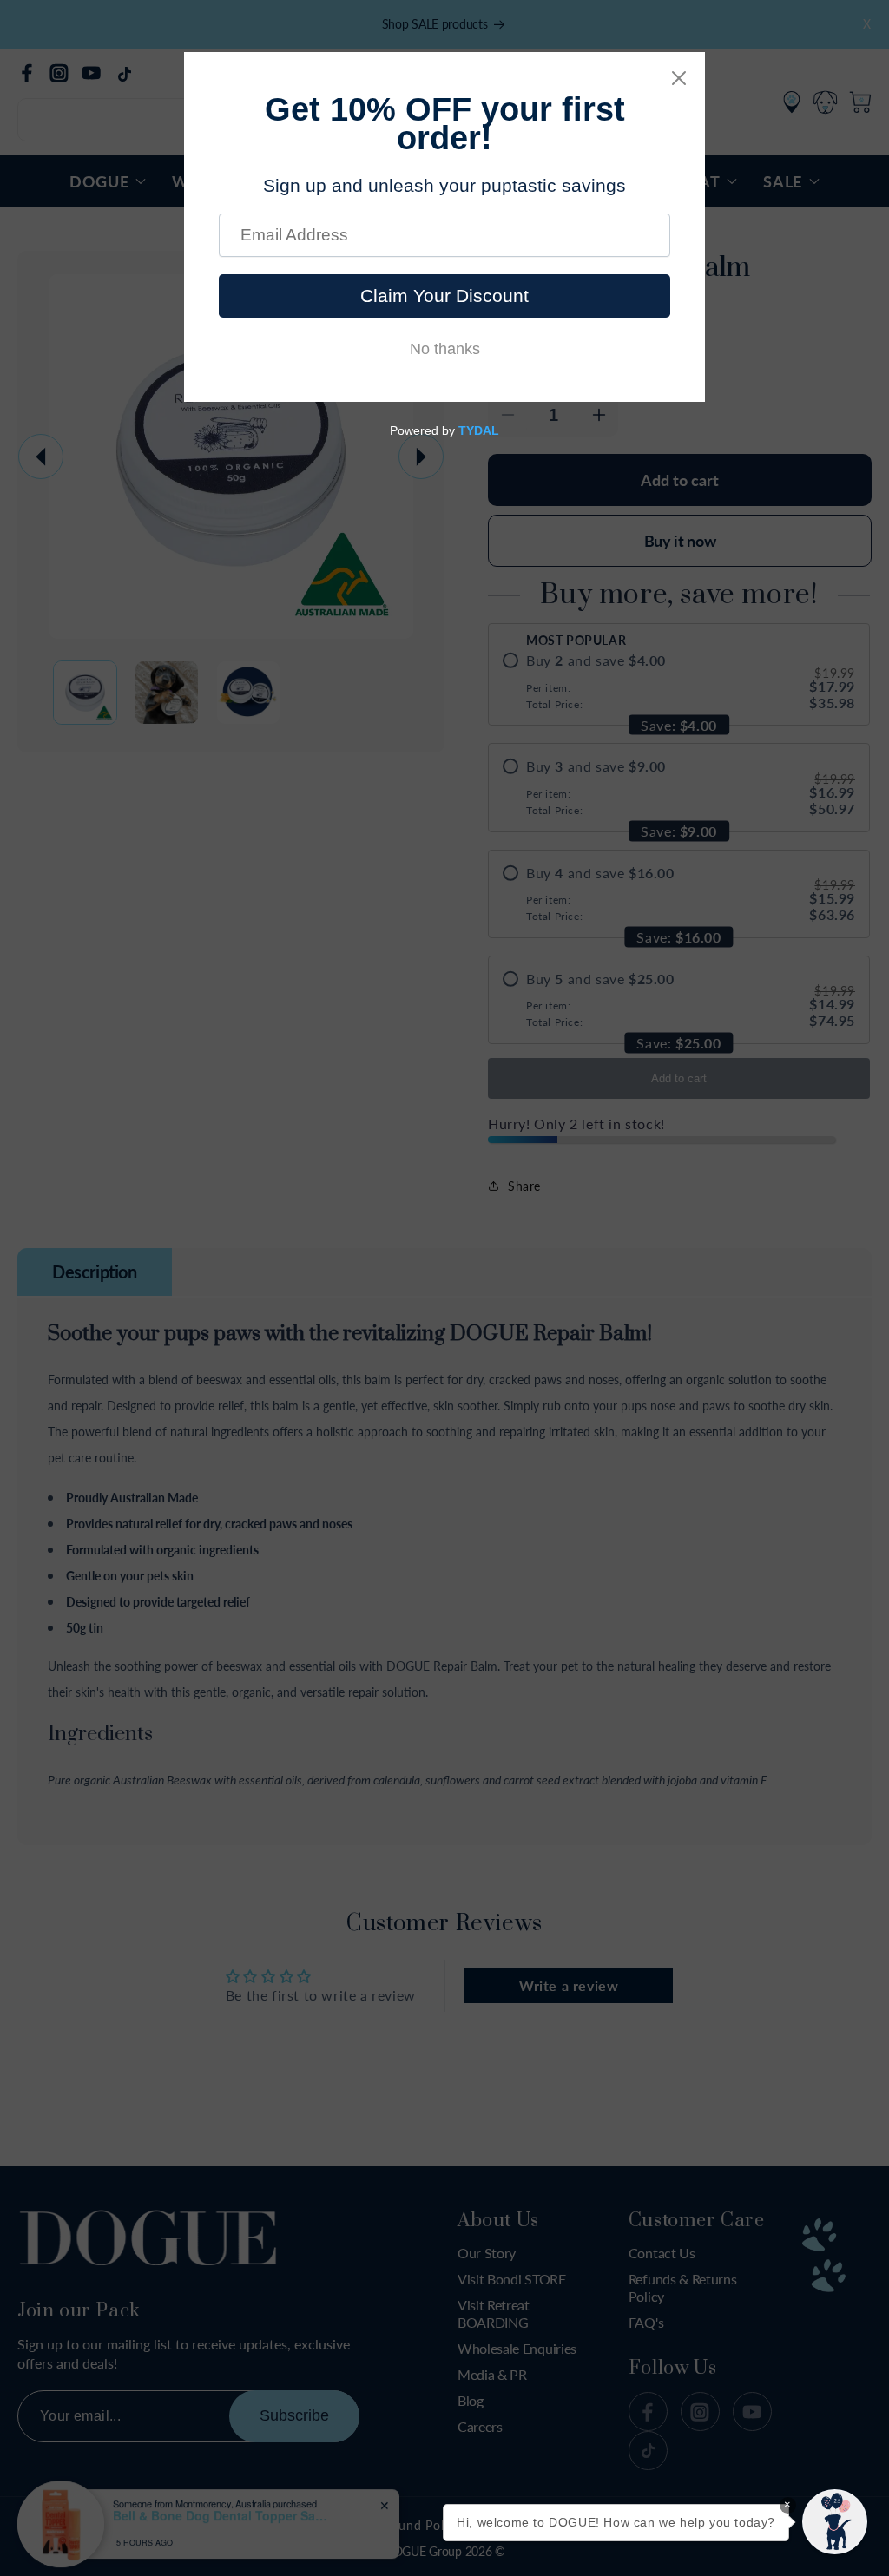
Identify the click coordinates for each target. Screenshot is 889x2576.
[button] (835, 2522)
